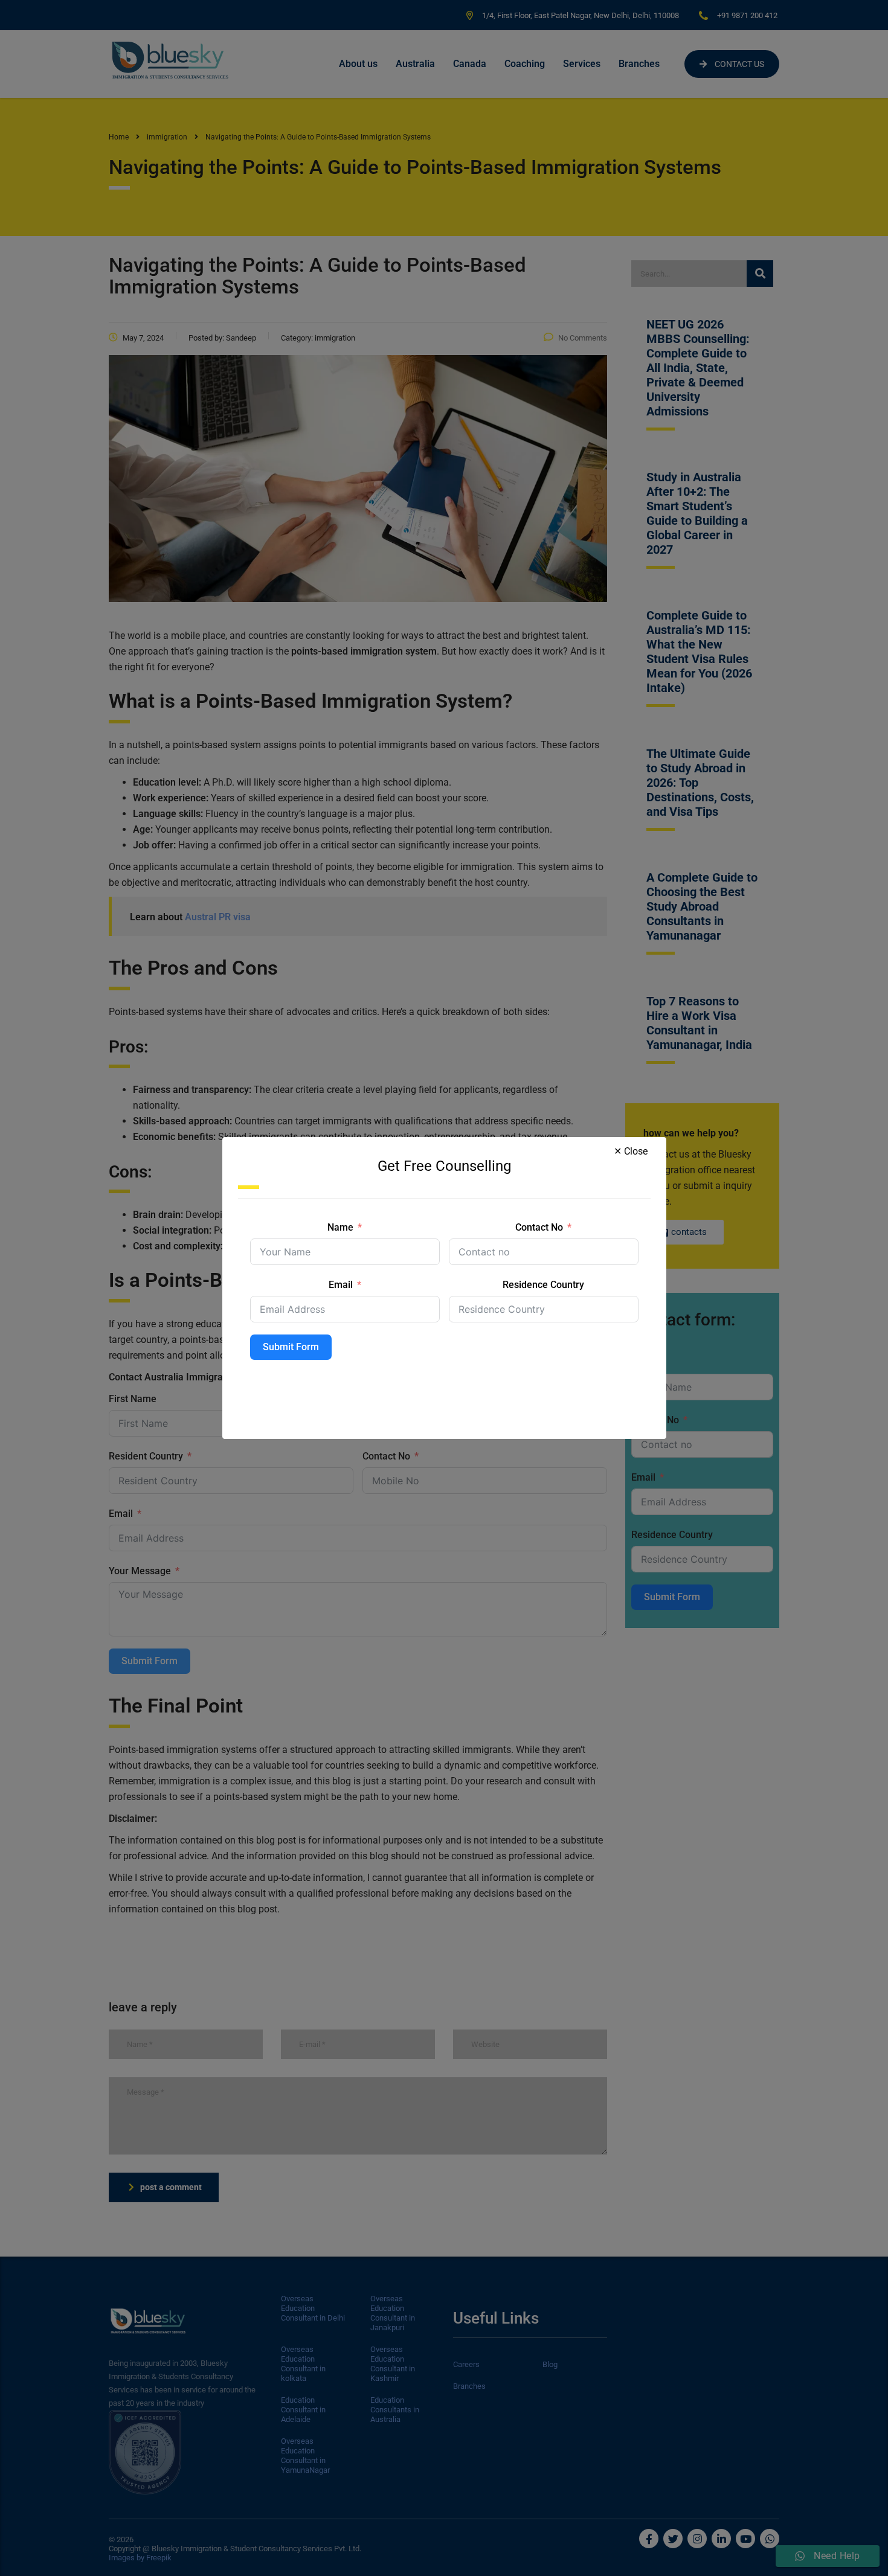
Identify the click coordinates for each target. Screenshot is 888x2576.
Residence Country (543, 1285)
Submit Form (291, 1347)
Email (341, 1285)
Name (340, 1227)
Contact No (539, 1227)
